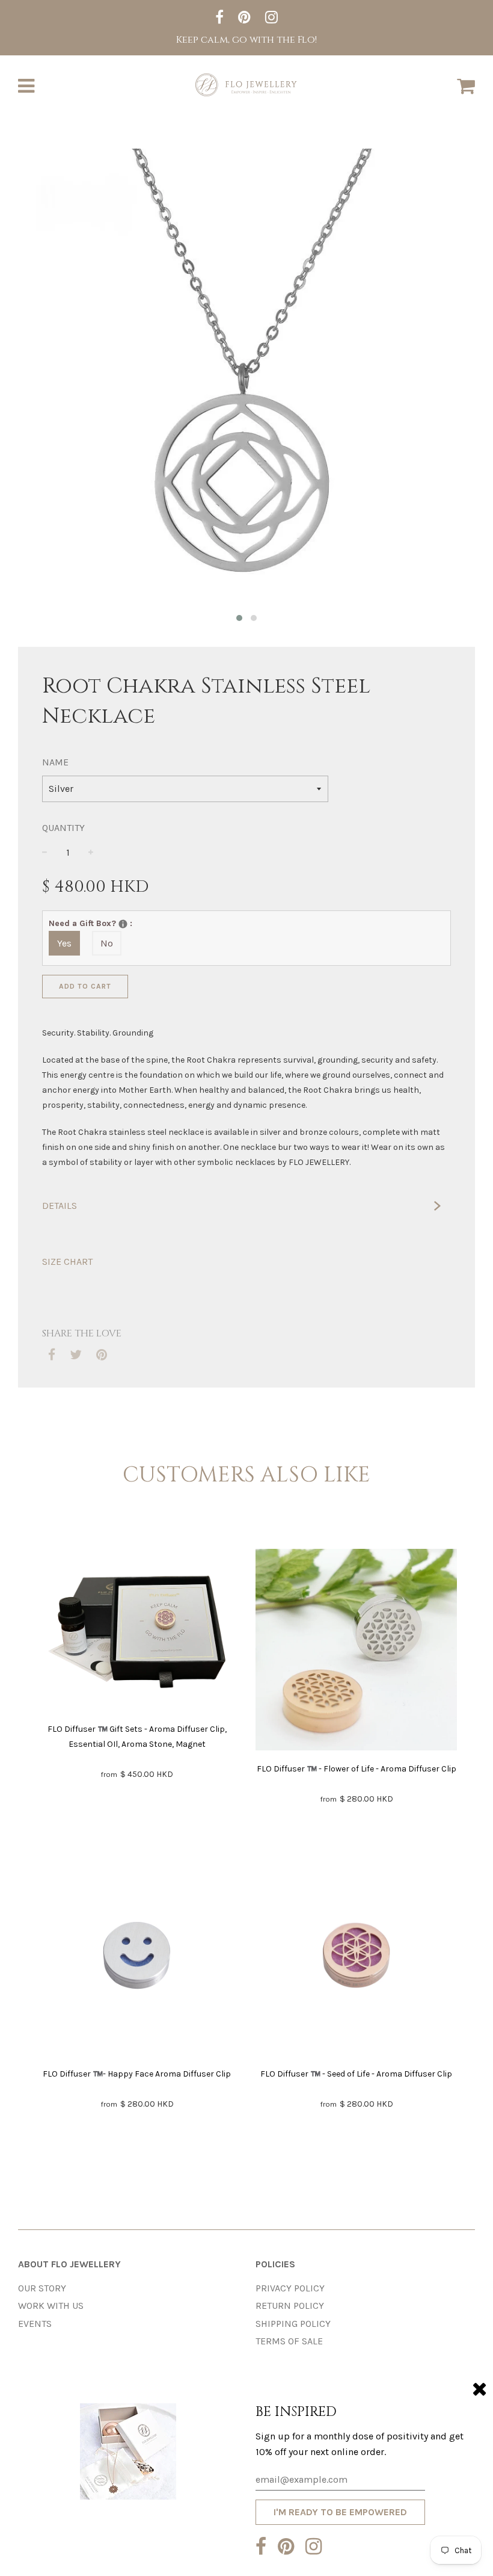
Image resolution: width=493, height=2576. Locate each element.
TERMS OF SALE (289, 2341)
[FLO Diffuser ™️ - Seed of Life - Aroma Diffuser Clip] (356, 1958)
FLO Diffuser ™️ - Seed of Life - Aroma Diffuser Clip (356, 2074)
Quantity (63, 828)
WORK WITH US (51, 2306)
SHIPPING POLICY (293, 2324)
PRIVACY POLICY (290, 2288)
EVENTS (35, 2324)
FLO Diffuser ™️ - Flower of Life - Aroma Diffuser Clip (357, 1769)
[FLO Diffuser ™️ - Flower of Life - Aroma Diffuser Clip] (356, 1652)
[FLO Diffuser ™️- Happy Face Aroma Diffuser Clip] (137, 1958)
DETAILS (60, 1206)
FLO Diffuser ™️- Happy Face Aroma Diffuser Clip (137, 2074)
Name (55, 762)
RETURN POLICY (290, 2306)
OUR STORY (42, 2288)
